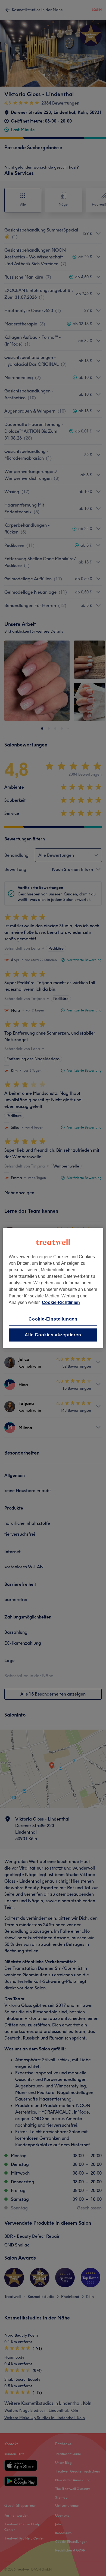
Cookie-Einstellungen (53, 1319)
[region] (53, 1288)
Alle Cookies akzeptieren (53, 1335)
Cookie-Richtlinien (61, 1302)
